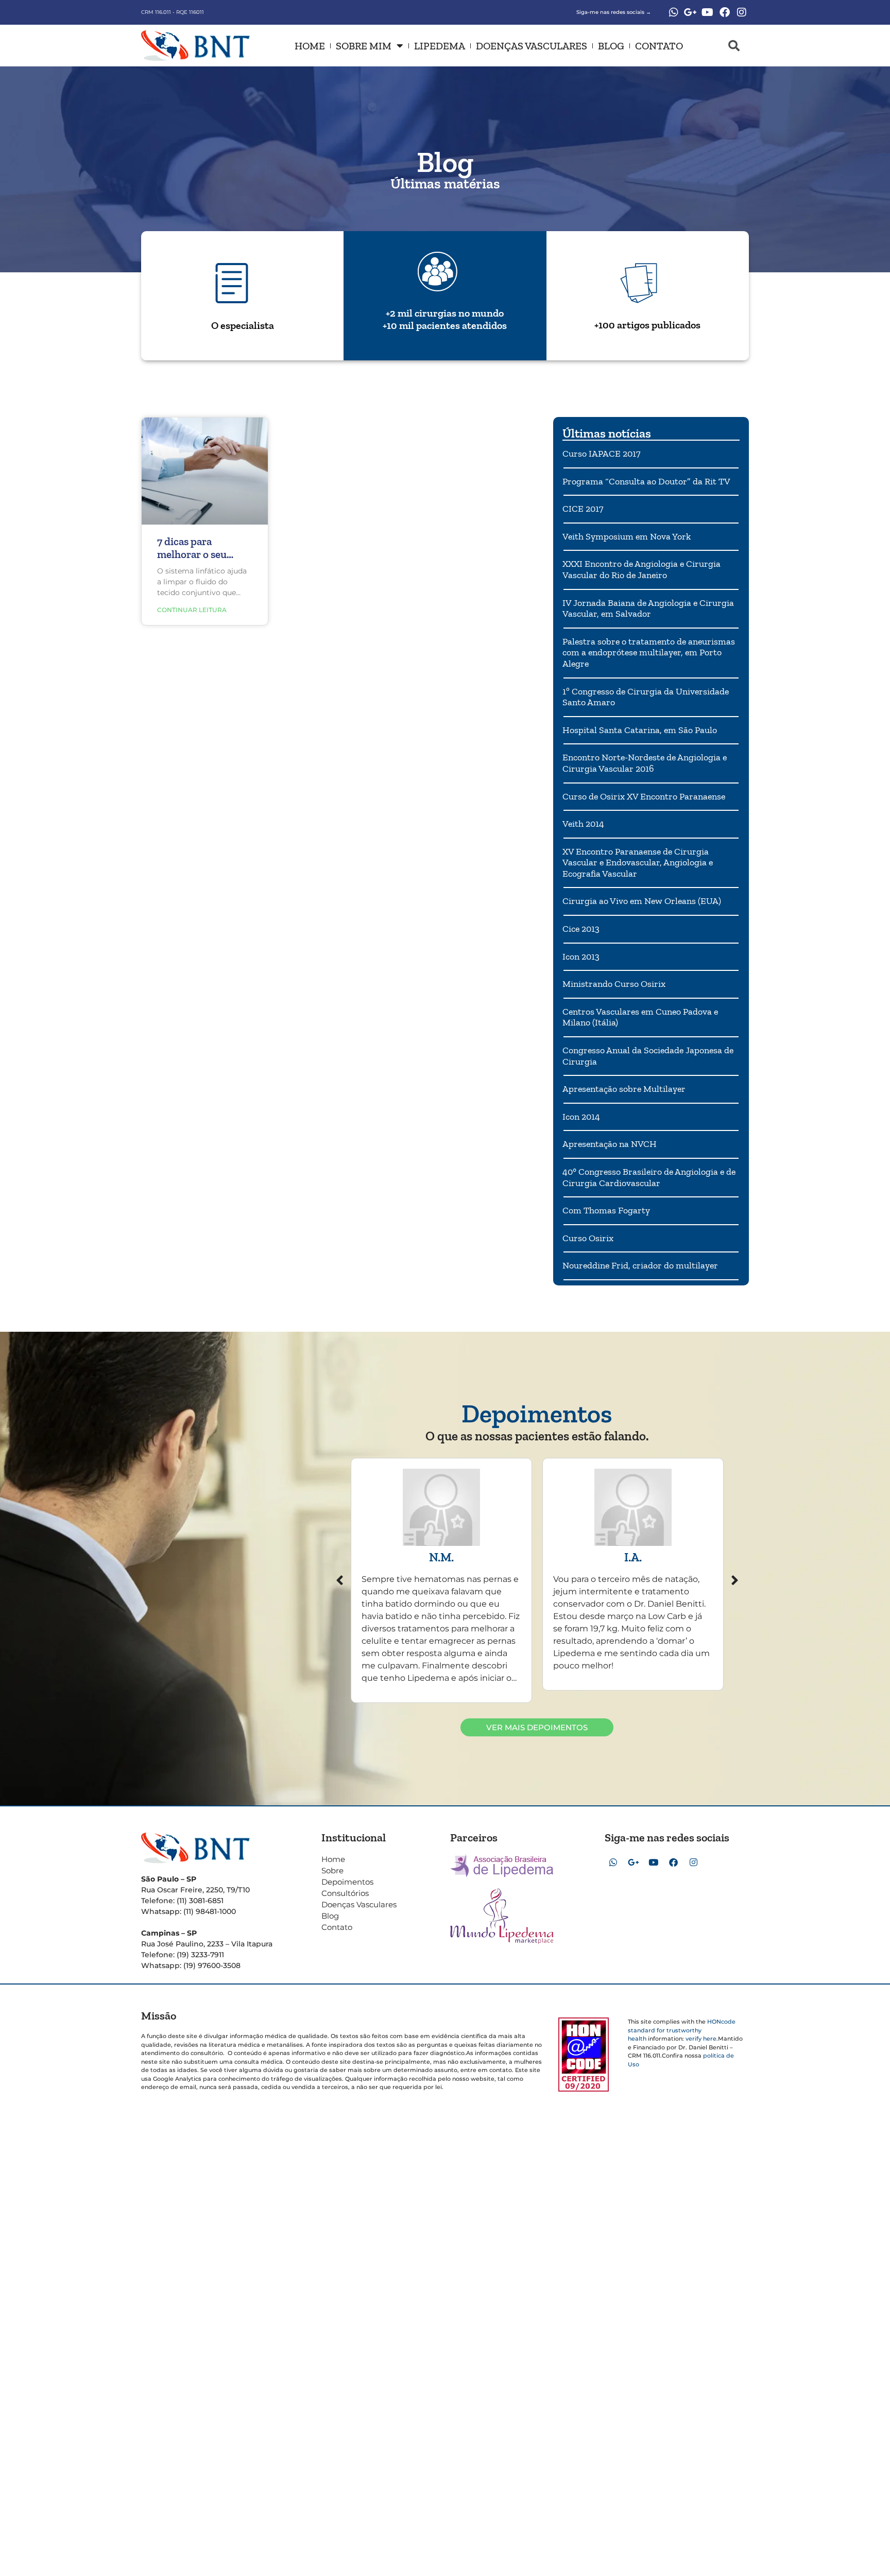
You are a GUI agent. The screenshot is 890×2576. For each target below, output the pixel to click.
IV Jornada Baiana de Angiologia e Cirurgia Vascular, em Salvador (648, 608)
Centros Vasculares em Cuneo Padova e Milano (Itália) (640, 1017)
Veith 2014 (583, 824)
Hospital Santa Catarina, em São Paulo (640, 730)
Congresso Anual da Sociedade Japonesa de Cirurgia (648, 1056)
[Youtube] (708, 12)
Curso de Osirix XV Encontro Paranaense (644, 796)
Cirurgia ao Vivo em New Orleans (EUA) (642, 901)
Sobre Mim (364, 46)
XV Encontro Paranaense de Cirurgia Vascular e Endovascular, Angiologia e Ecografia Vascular (638, 863)
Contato (659, 46)
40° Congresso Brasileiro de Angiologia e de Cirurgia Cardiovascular (649, 1177)
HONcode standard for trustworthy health (682, 2030)
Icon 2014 (581, 1117)
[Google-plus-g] (691, 12)
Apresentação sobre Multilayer (624, 1089)
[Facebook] (725, 12)
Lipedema (440, 46)
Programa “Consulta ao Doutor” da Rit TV (646, 481)
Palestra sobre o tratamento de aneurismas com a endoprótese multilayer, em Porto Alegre (649, 652)
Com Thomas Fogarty (606, 1210)
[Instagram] (742, 12)
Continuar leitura (192, 610)
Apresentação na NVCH (610, 1144)
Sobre (332, 1870)
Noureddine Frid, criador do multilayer (640, 1265)
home (310, 46)
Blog (611, 46)
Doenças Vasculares (532, 46)
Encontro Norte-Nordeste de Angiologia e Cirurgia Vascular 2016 (645, 763)
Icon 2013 (581, 956)
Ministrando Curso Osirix (614, 984)
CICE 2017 (583, 509)
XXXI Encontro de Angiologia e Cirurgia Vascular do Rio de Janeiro (641, 569)
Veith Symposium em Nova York (627, 536)
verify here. (702, 2039)
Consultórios (345, 1893)
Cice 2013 (581, 929)
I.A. (441, 1557)
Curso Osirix (588, 1238)
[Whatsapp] (674, 12)
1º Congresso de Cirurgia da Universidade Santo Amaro (646, 697)
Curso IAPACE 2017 (601, 454)
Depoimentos (347, 1882)
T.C (633, 1557)
